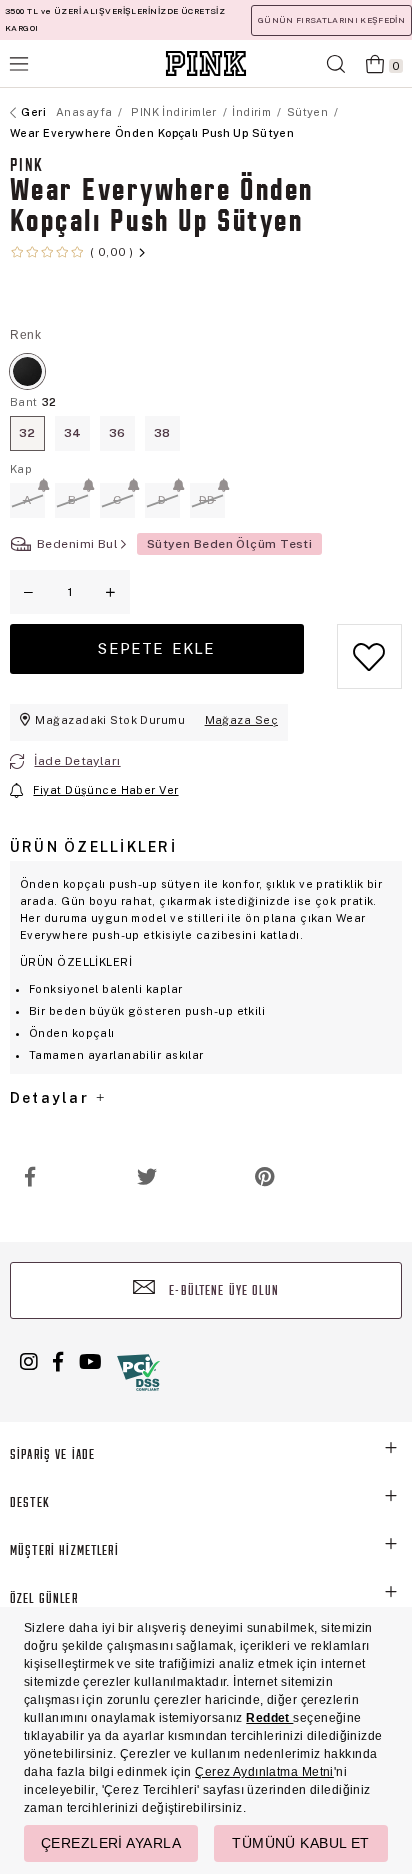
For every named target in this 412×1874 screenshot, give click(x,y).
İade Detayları (77, 761)
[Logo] (206, 63)
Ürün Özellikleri (93, 847)
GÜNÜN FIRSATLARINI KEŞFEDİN (331, 20)
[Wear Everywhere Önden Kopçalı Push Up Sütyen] (27, 371)
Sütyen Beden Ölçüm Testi (230, 544)
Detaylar (52, 1098)
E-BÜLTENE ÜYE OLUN (222, 1291)
